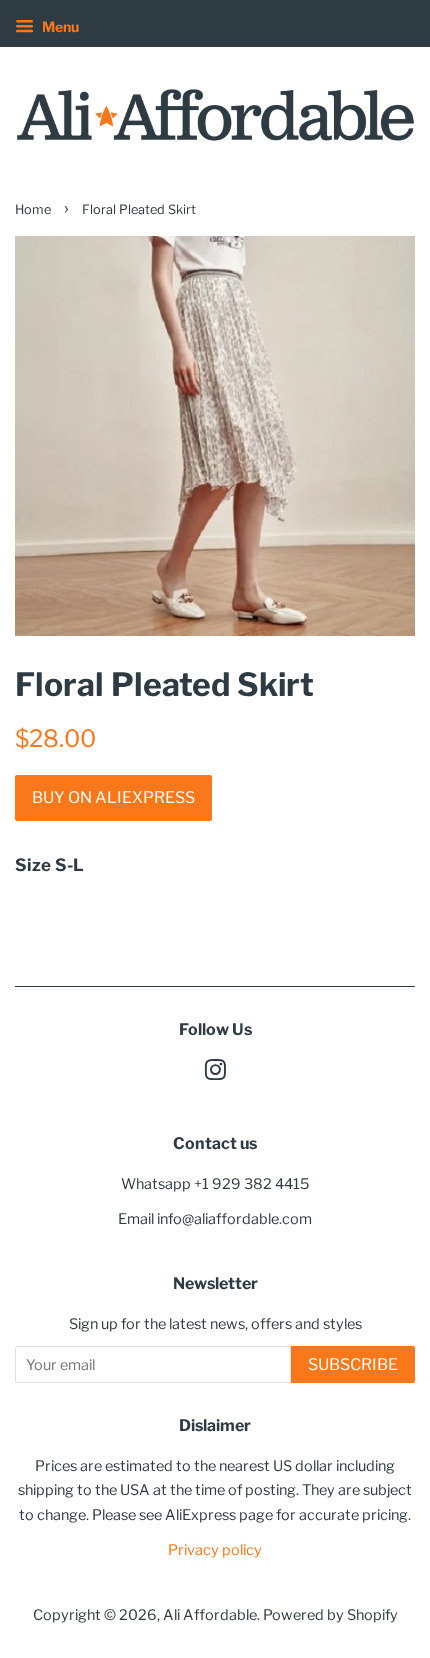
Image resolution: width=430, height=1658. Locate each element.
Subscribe (353, 1364)
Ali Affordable (210, 1615)
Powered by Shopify (330, 1615)
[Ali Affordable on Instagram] (215, 1074)
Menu (59, 26)
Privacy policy (215, 1550)
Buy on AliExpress (113, 797)
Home (33, 209)
